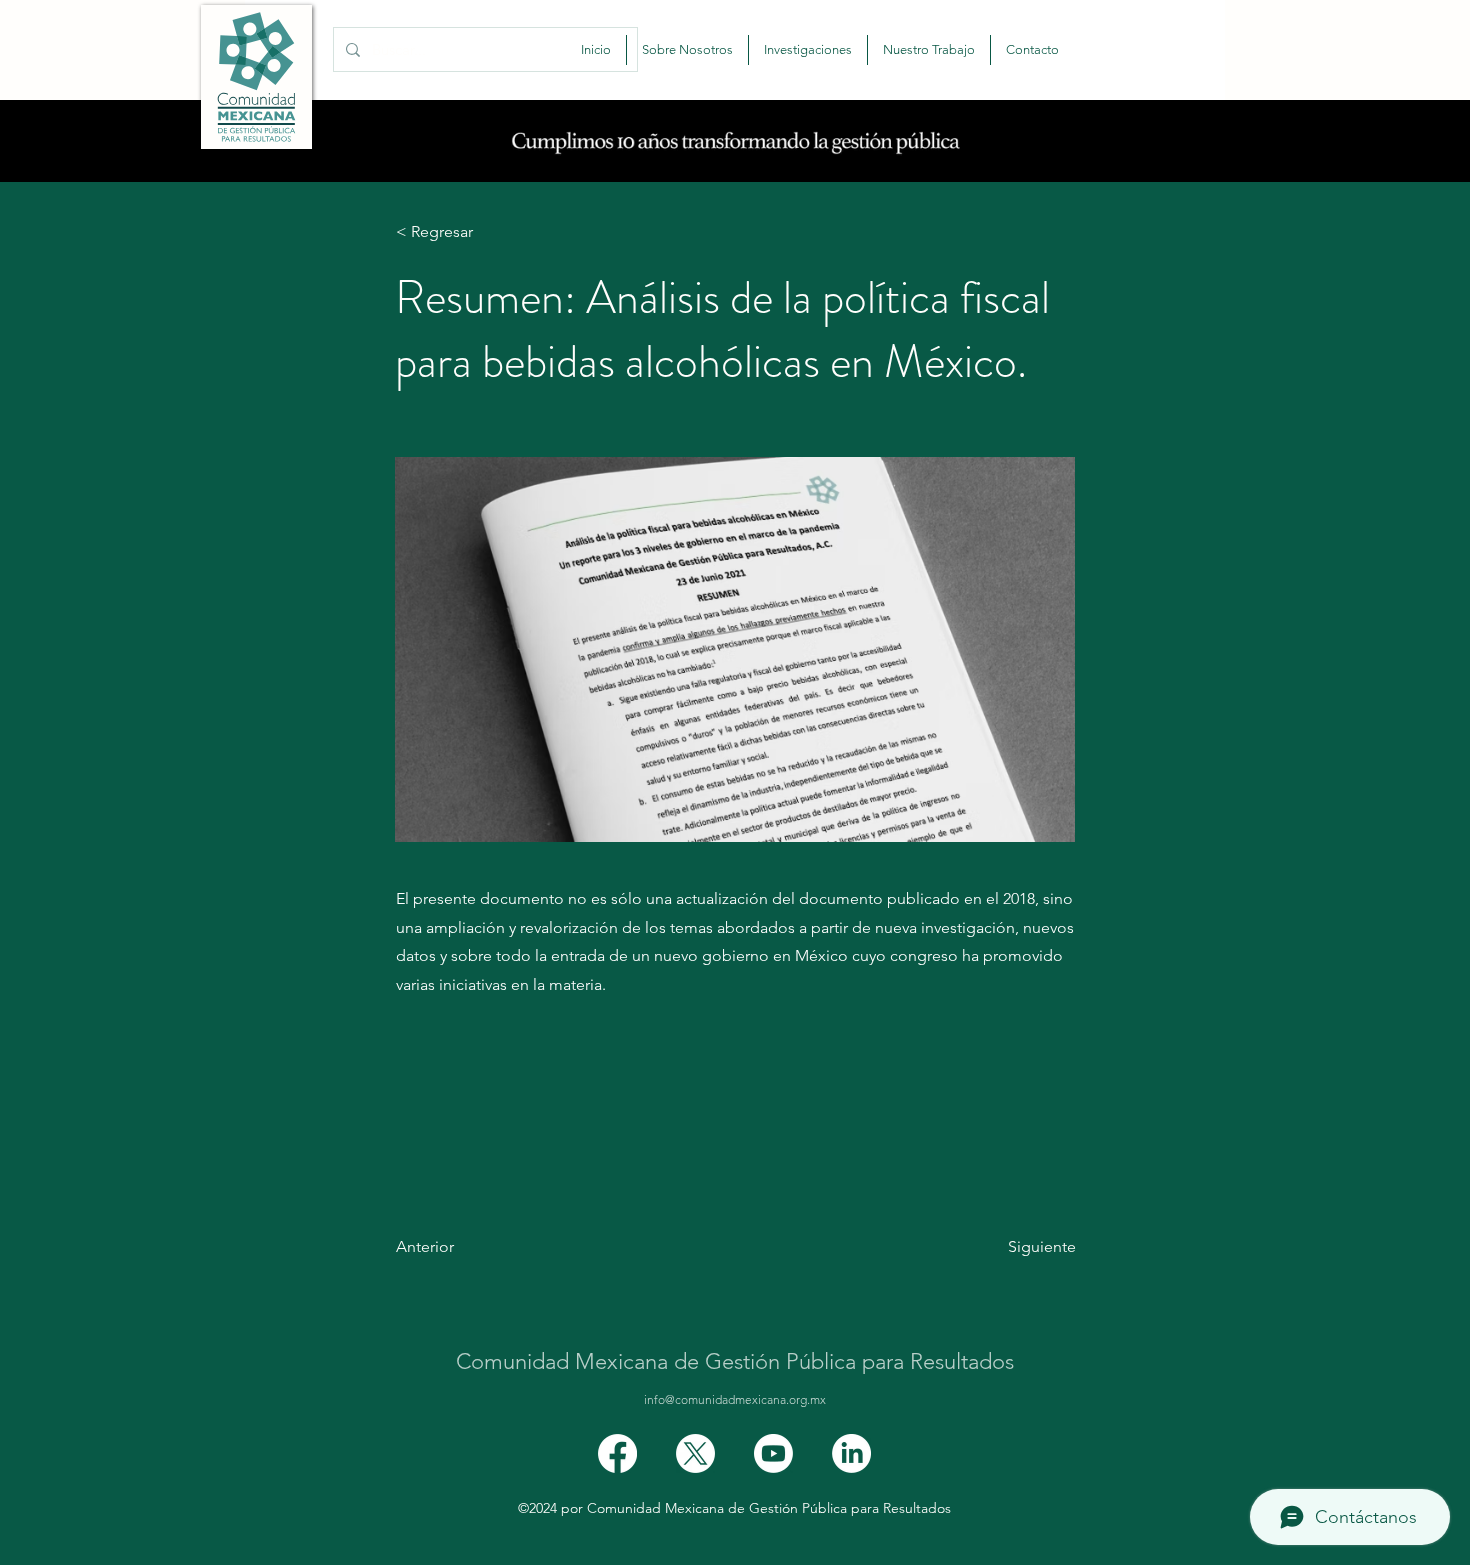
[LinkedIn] (851, 1453)
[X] (695, 1453)
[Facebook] (617, 1453)
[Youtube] (773, 1453)
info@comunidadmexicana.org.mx (735, 1399)
